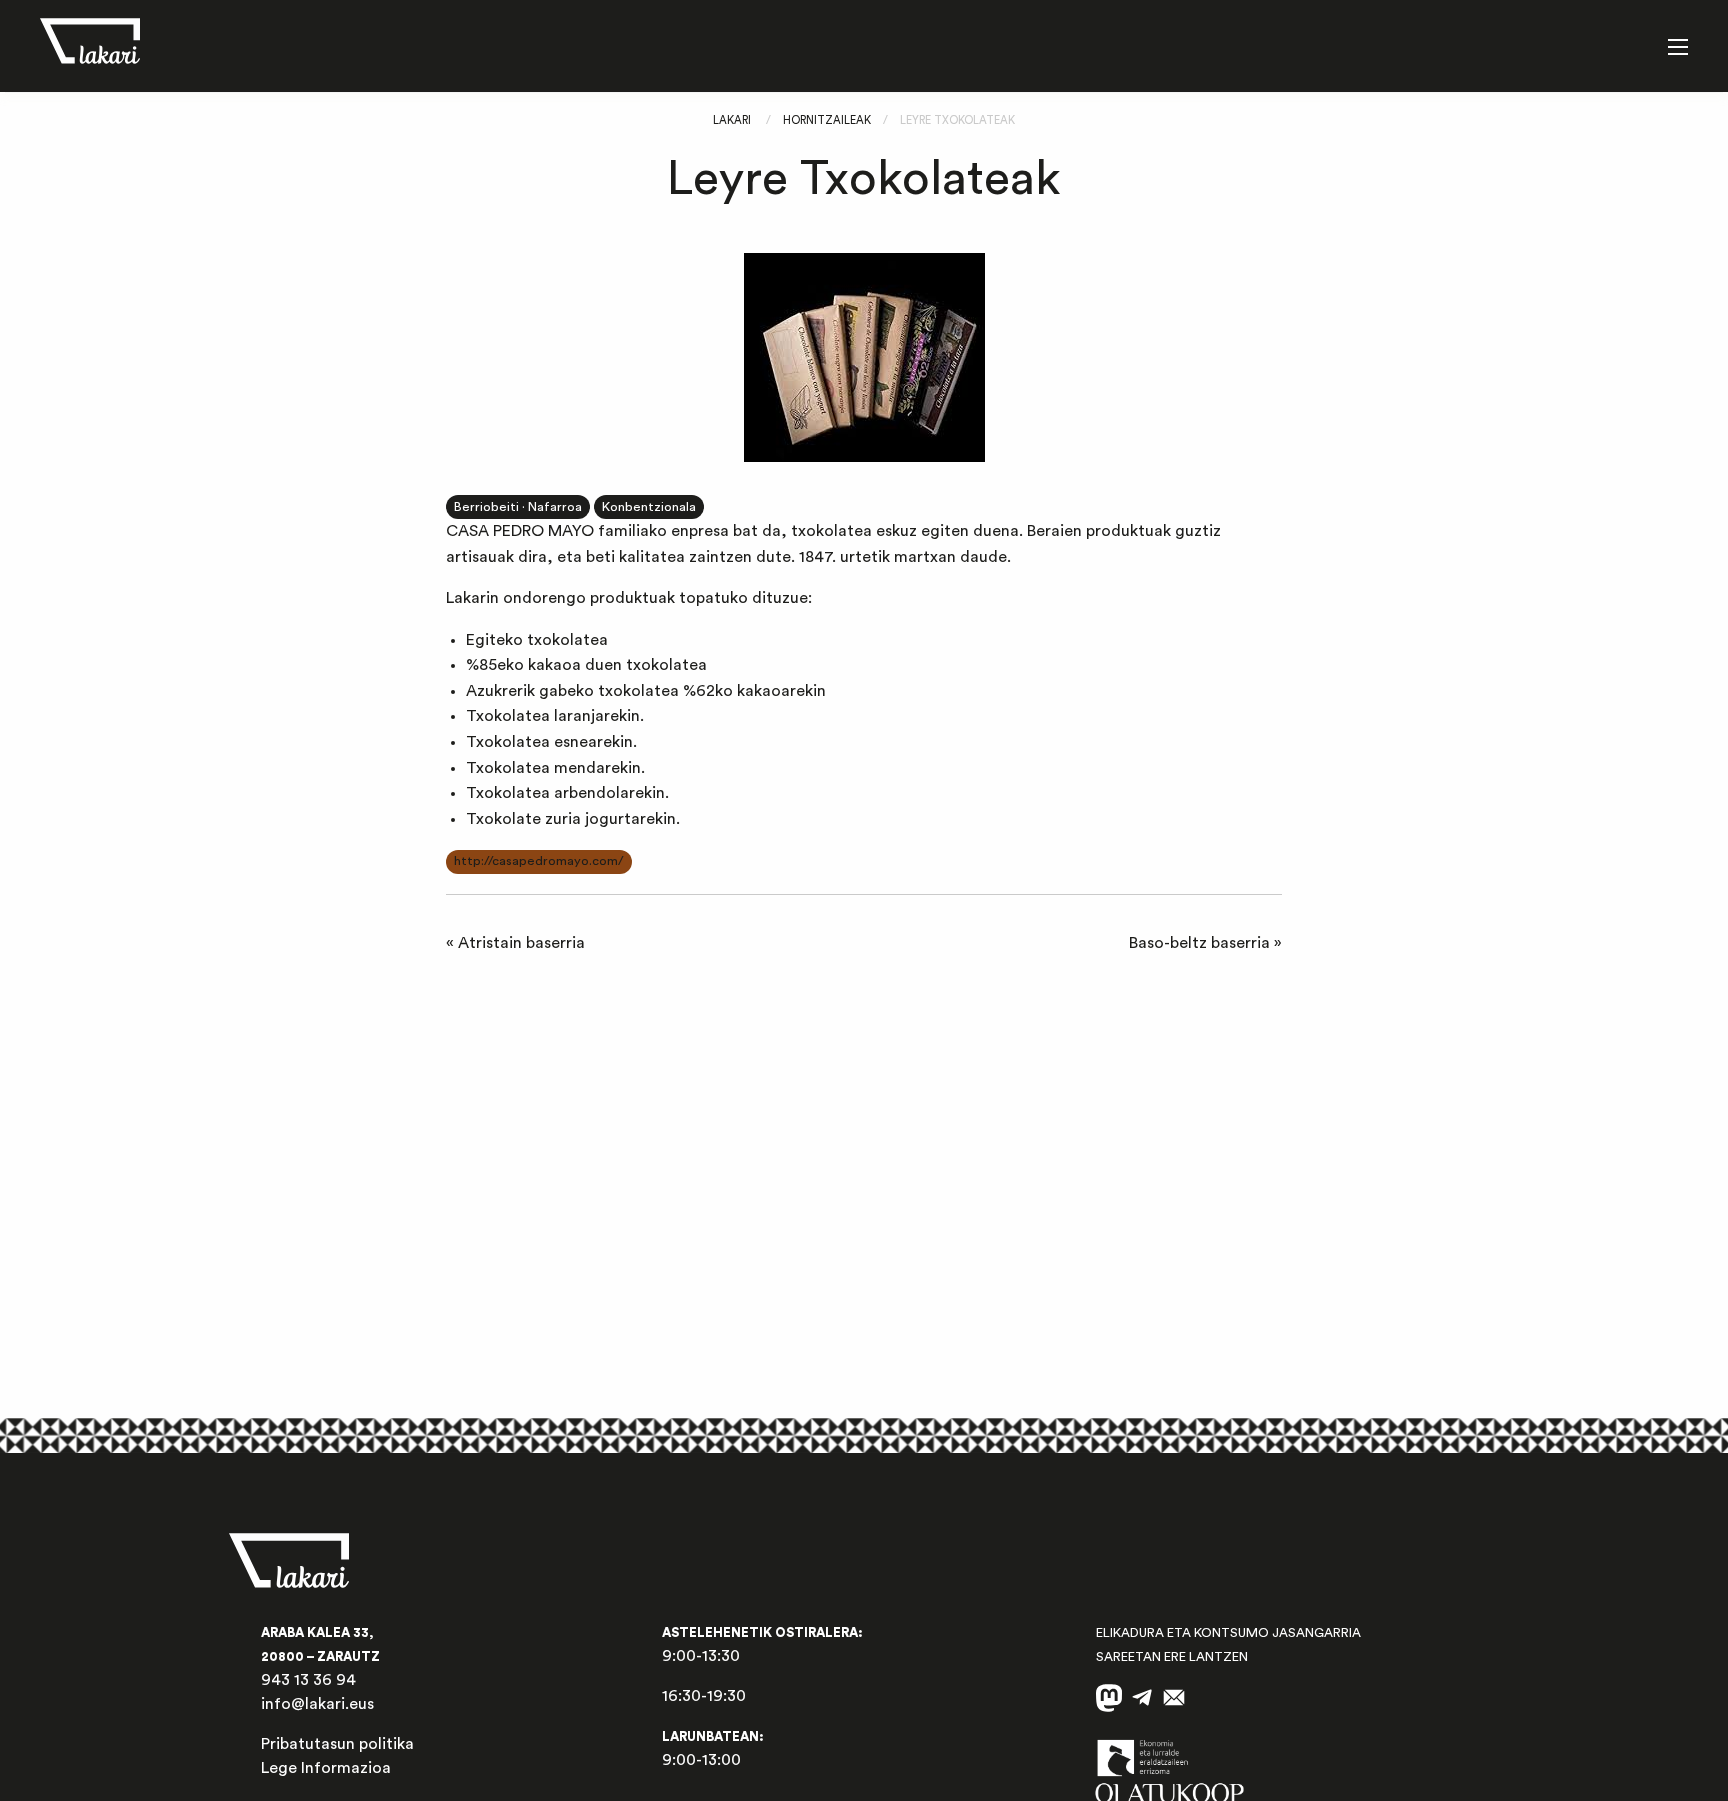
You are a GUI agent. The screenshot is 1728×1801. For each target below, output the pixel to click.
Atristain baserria (521, 943)
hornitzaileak (827, 120)
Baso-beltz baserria (1199, 943)
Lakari (732, 120)
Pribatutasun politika (337, 1744)
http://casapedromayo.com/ (539, 861)
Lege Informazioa (326, 1768)
